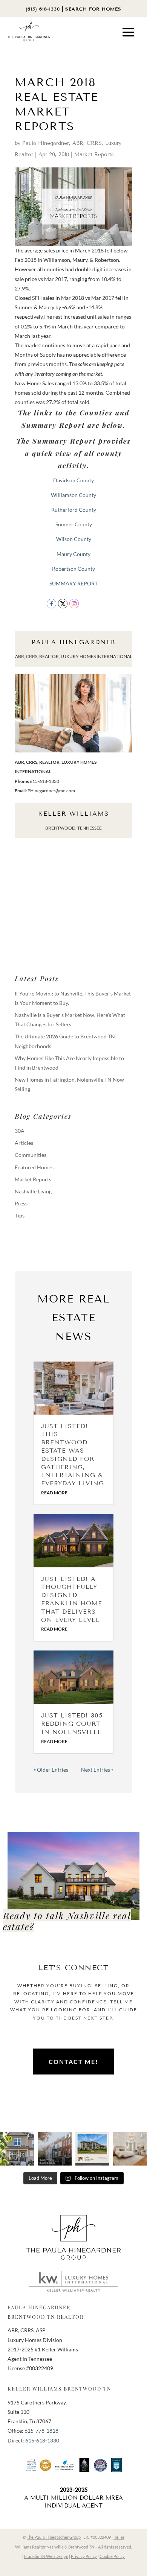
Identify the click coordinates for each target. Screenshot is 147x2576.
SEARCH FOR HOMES (93, 9)
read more (54, 1493)
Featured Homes (34, 1167)
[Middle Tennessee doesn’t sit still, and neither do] (55, 2149)
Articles (24, 1143)
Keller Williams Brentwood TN (59, 2388)
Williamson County (73, 495)
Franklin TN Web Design (46, 2556)
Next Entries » (97, 1770)
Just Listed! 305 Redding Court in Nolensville (72, 1724)
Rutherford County (74, 510)
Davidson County (73, 480)
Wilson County (74, 539)
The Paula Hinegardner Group (54, 2537)
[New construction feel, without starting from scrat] (17, 2149)
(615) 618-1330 (43, 9)
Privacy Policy (84, 2556)
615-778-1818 (41, 2431)
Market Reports (94, 154)
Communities (31, 1155)
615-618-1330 (42, 2440)
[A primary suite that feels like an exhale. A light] (130, 2149)
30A (20, 1131)
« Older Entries (51, 1770)
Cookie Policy (112, 2556)
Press (21, 1203)
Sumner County (74, 524)
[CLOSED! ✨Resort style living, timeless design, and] (92, 2149)
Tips (20, 1215)
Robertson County (73, 569)
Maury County (73, 554)
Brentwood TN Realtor (46, 2317)
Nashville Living (33, 1191)
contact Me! (73, 2062)
